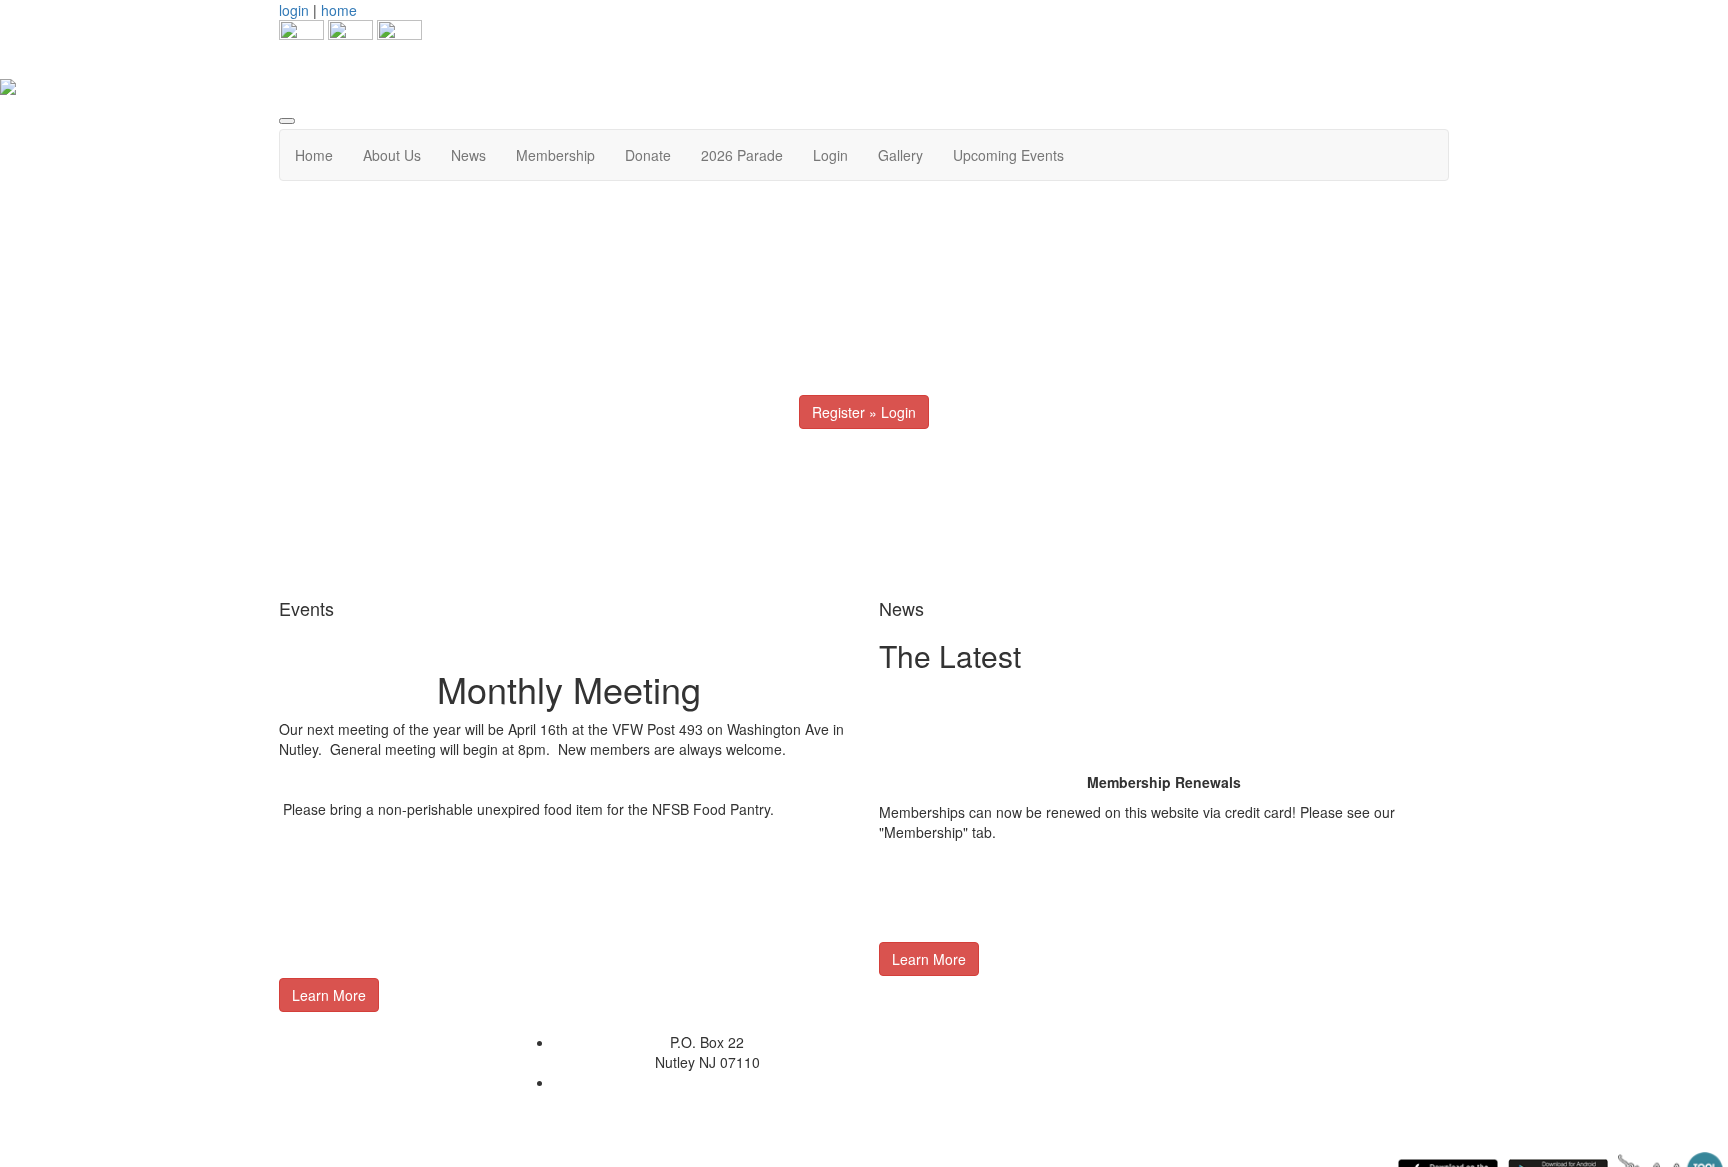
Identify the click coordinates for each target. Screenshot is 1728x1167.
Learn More (329, 995)
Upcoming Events (1008, 155)
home (339, 10)
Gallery (900, 155)
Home (314, 155)
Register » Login (864, 412)
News (468, 155)
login (294, 10)
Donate (648, 155)
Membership (555, 155)
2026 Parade (742, 155)
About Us (392, 155)
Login (830, 155)
